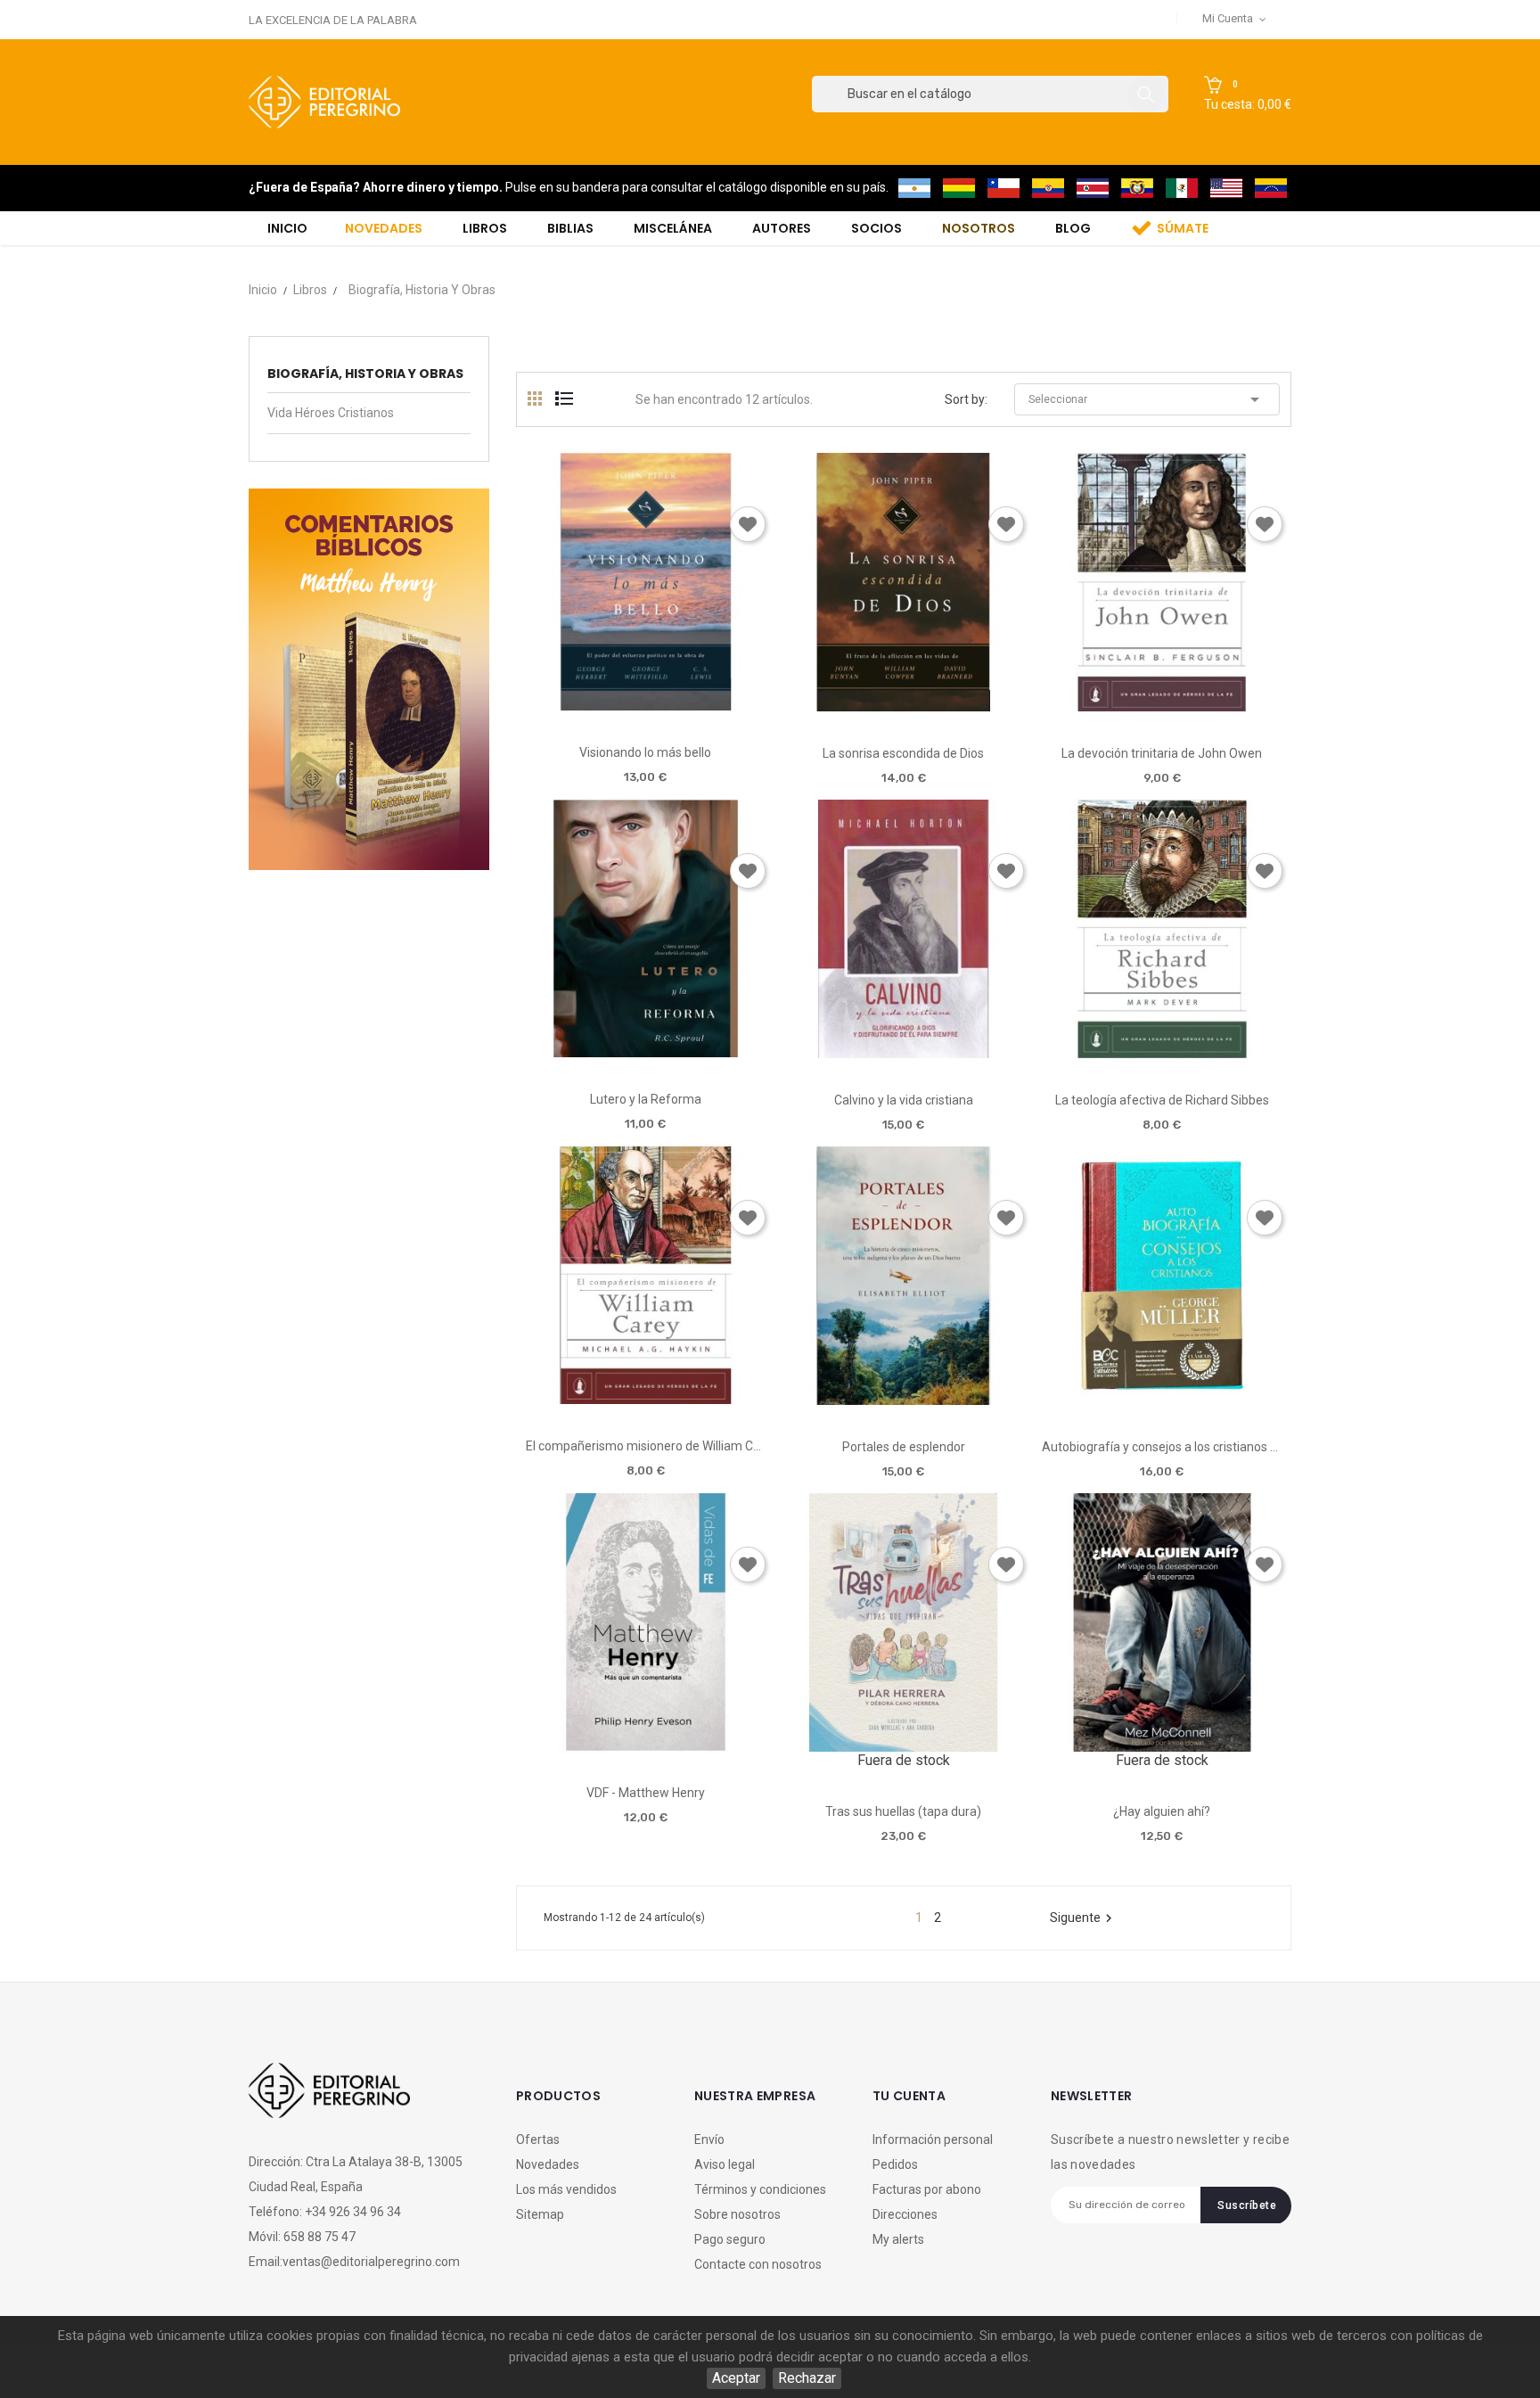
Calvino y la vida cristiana (904, 1100)
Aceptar (736, 2378)
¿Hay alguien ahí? (1162, 1811)
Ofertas (538, 2139)
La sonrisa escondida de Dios (903, 753)
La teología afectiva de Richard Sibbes (1162, 1100)
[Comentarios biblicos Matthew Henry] (369, 678)
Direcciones (905, 2214)
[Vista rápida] (645, 704)
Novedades (548, 2164)
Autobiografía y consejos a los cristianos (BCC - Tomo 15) (1162, 1447)
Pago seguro (730, 2239)
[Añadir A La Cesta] (594, 705)
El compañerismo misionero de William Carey (646, 1446)
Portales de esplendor (904, 1447)
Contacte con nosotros (758, 2264)
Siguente (1083, 1918)
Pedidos (895, 2164)
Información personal (933, 2139)
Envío (709, 2139)
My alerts (898, 2239)
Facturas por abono (927, 2189)
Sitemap (540, 2214)
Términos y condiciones (760, 2189)
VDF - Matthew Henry (646, 1793)
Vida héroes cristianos (331, 413)
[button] (1248, 94)
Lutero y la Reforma (646, 1099)
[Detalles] (696, 704)
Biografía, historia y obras (365, 374)
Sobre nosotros (737, 2214)
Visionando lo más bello (645, 752)
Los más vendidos (566, 2189)
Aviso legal (725, 2164)
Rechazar (807, 2378)
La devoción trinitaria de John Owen (1162, 753)
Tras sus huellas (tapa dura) (903, 1811)
